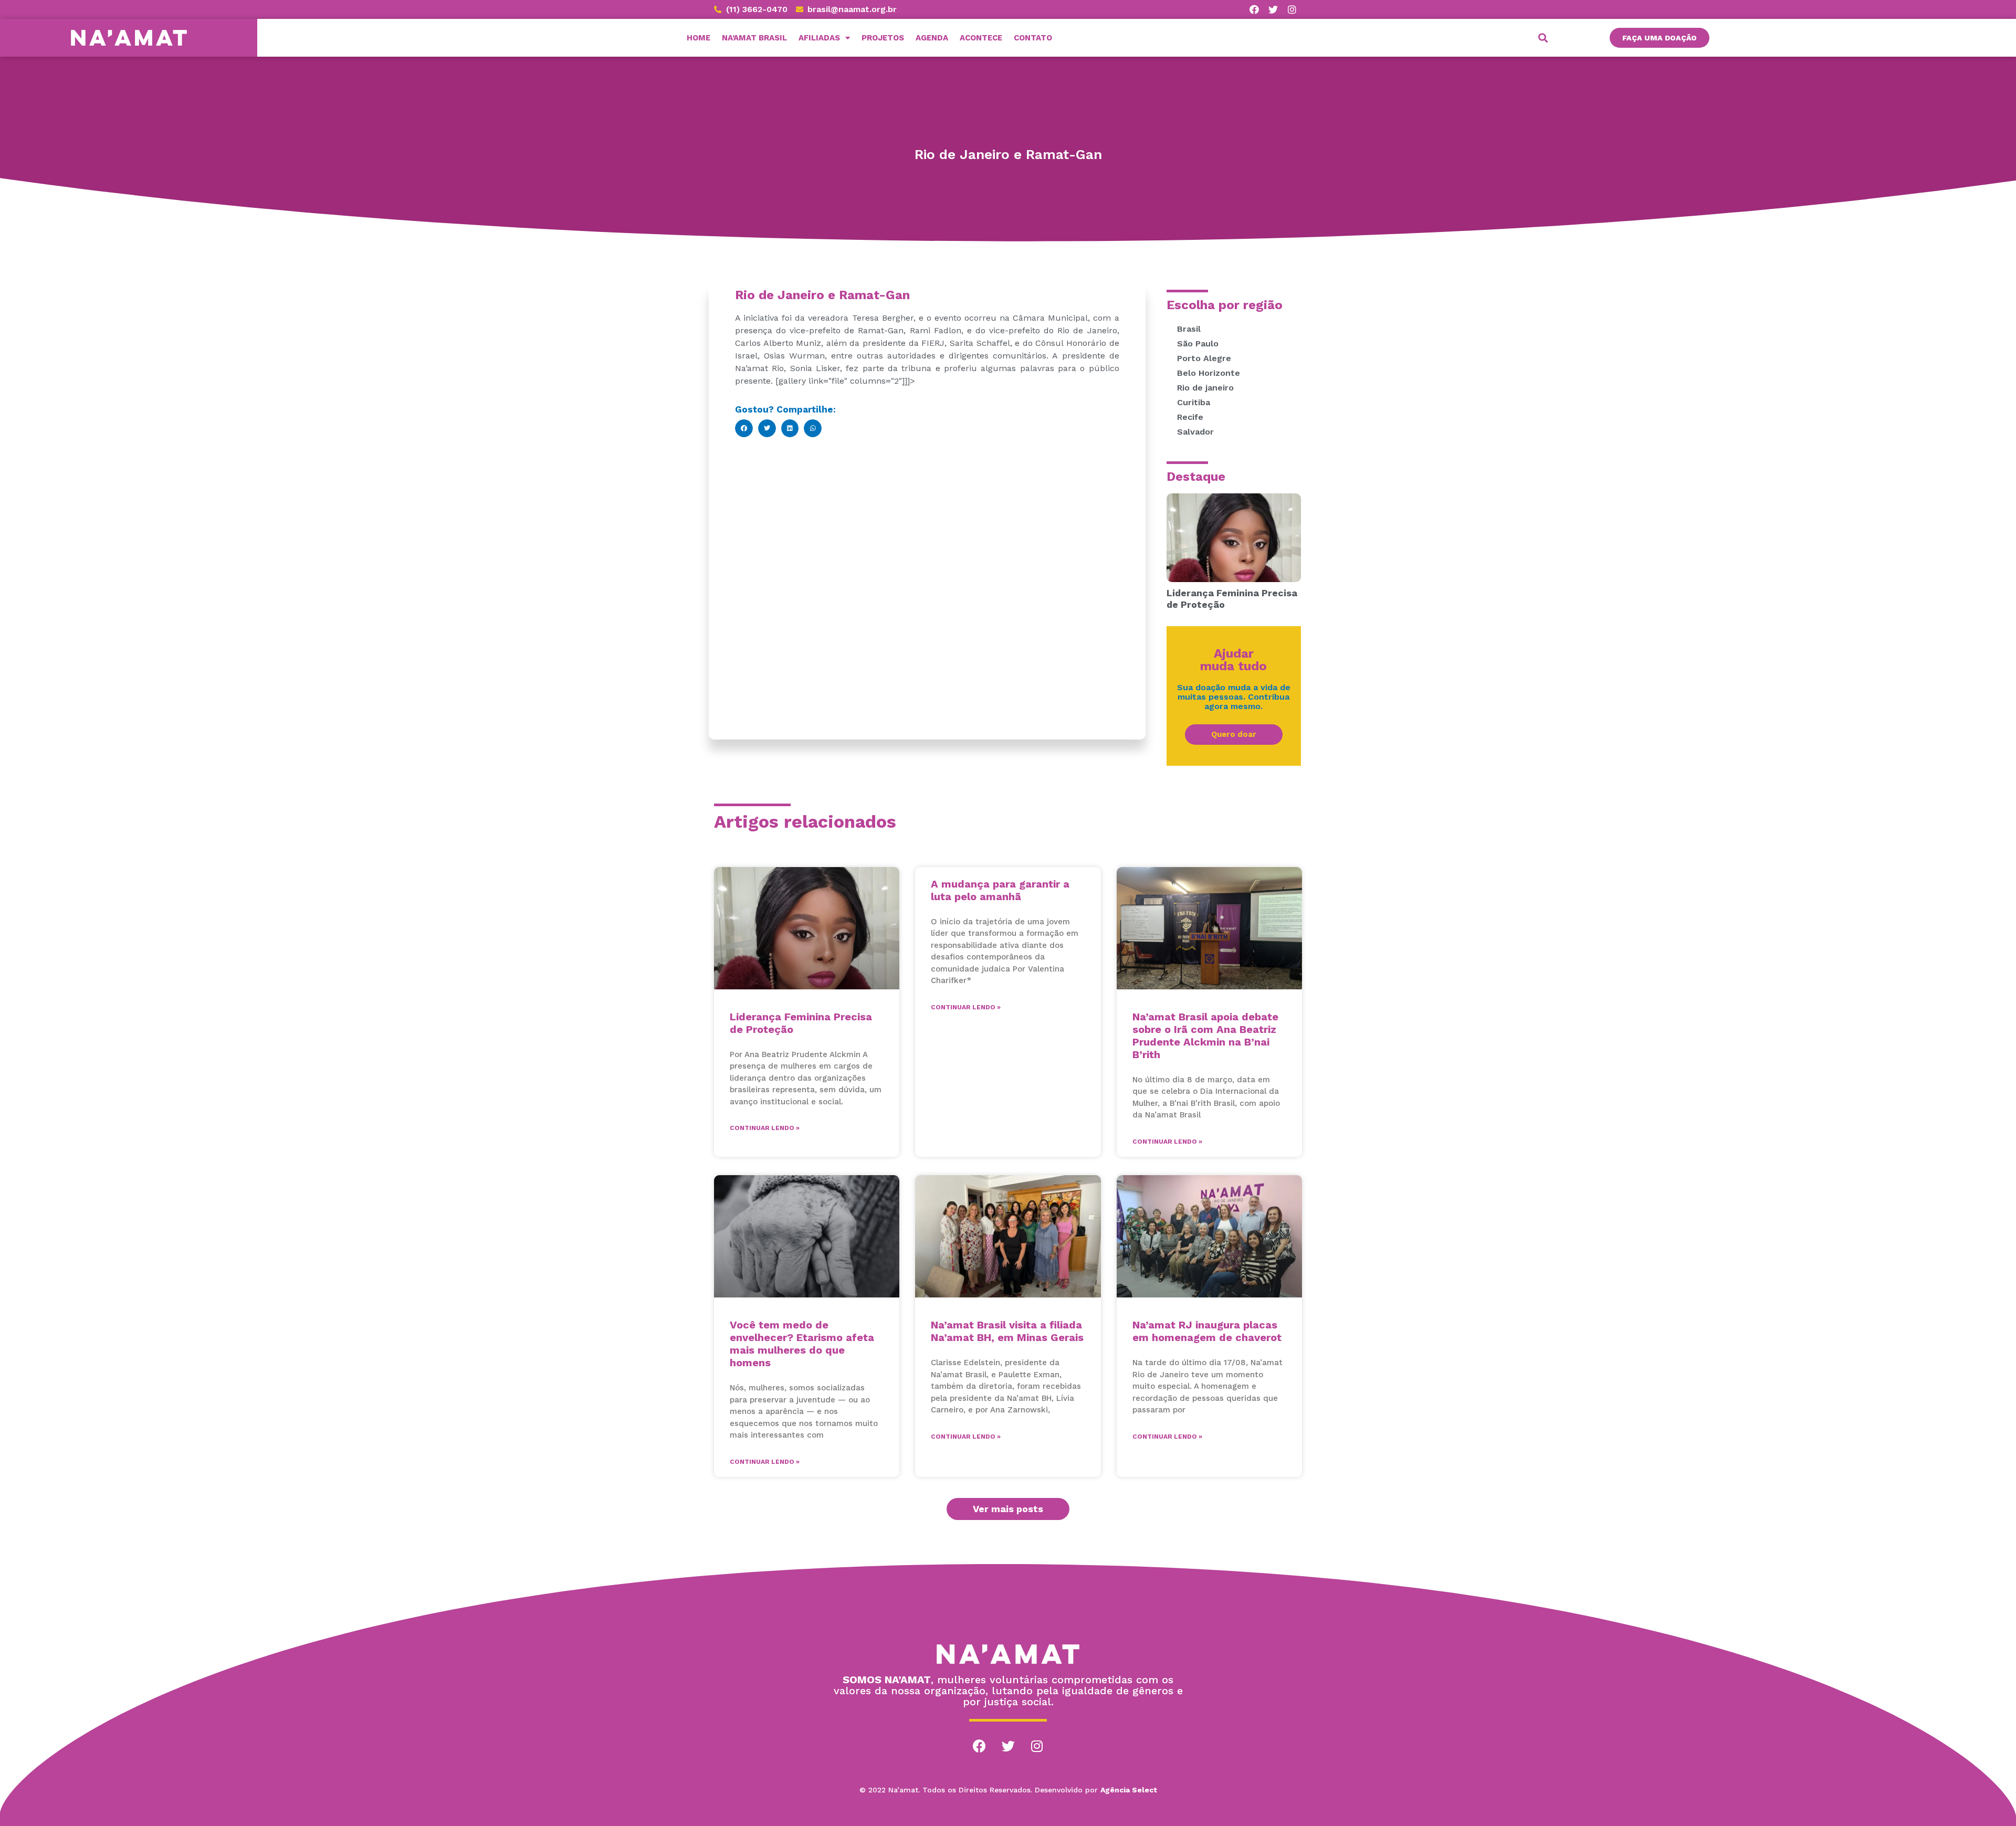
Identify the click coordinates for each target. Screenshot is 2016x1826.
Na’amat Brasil (754, 38)
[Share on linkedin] (790, 428)
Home (699, 38)
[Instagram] (1037, 1746)
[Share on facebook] (744, 428)
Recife (1190, 417)
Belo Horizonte (1209, 373)
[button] (1660, 38)
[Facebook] (979, 1746)
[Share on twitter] (767, 428)
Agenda (932, 38)
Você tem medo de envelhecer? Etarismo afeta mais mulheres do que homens (802, 1344)
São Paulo (1198, 344)
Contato (1033, 38)
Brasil (1189, 329)
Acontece (981, 38)
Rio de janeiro (1205, 388)
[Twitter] (1008, 1746)
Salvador (1195, 432)
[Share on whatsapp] (813, 428)
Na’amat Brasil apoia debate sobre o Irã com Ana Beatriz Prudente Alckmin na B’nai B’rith (1205, 1036)
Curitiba (1194, 402)
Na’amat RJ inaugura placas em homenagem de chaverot (1207, 1331)
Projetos (883, 38)
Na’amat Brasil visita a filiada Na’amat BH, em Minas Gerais (1007, 1331)
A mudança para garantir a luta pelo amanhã (1000, 890)
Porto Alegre (1204, 358)
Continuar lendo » (765, 1128)
